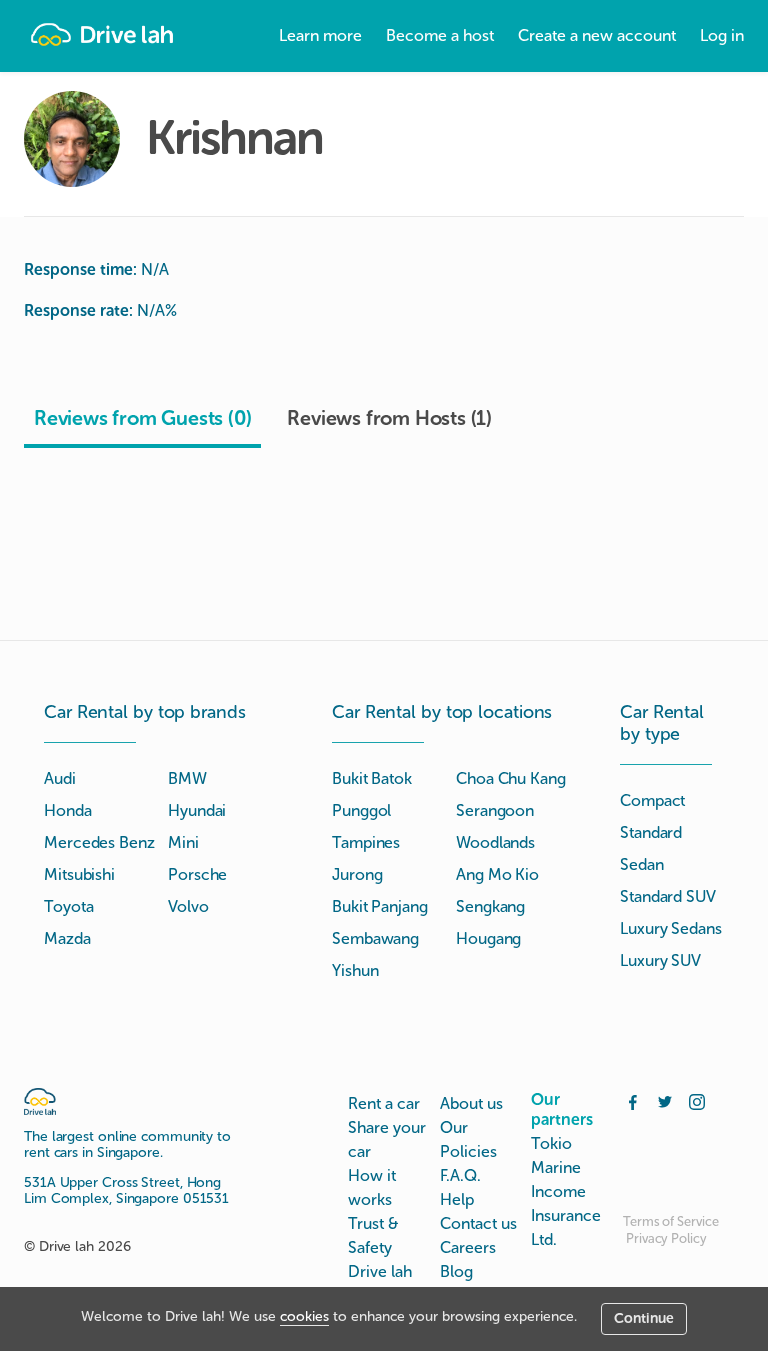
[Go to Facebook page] (633, 1100)
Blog (456, 1271)
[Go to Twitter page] (665, 1100)
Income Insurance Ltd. (566, 1215)
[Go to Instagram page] (697, 1100)
